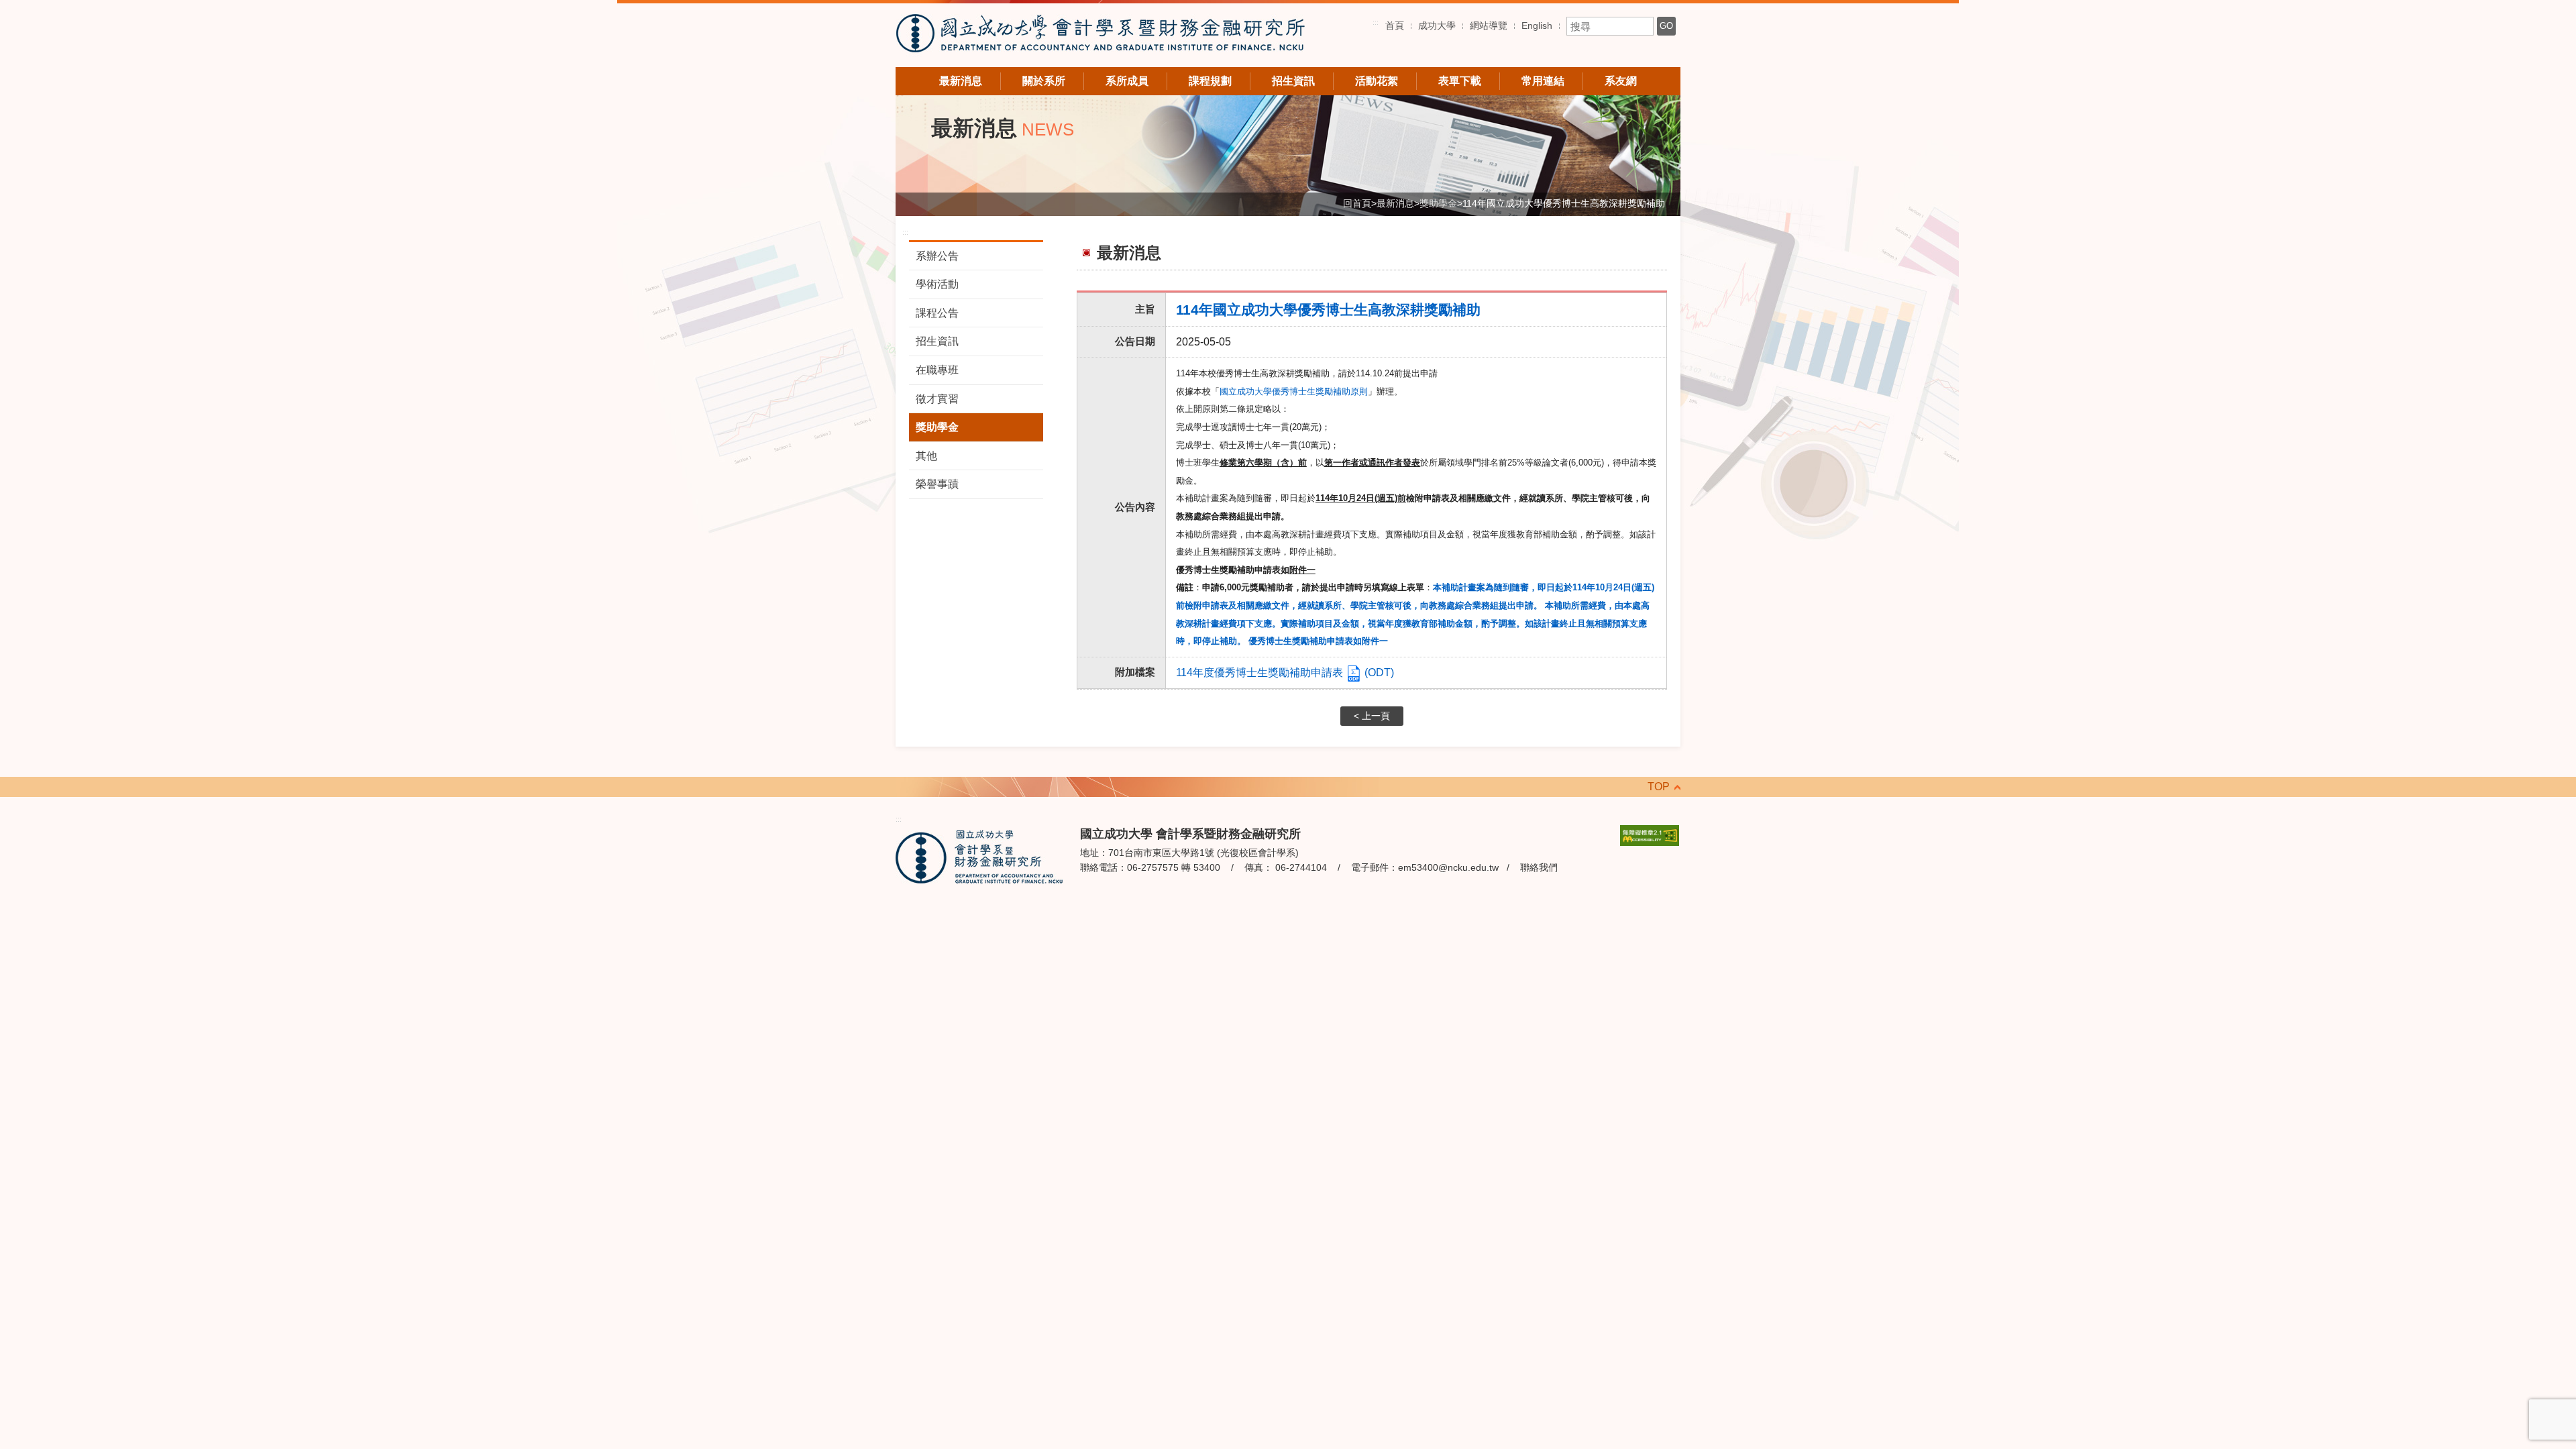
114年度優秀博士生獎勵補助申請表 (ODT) (1285, 673)
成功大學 (1437, 25)
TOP (1659, 787)
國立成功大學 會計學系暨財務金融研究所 (1100, 35)
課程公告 (937, 313)
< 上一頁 (1372, 716)
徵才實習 (937, 399)
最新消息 (961, 81)
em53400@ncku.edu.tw (1448, 867)
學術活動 (937, 284)
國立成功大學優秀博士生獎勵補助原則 (1294, 391)
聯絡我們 (1539, 867)
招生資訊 (1293, 81)
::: (1376, 22)
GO (1666, 26)
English (1537, 25)
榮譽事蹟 (937, 484)
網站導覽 (1489, 25)
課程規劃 (1210, 81)
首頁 (1395, 25)
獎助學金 (937, 427)
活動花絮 (1377, 81)
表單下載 (1460, 81)
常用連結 (1543, 81)
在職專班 (937, 370)
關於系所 (1044, 81)
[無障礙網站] (1650, 834)
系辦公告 (937, 256)
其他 (926, 456)
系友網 (1621, 81)
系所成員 (1127, 81)
